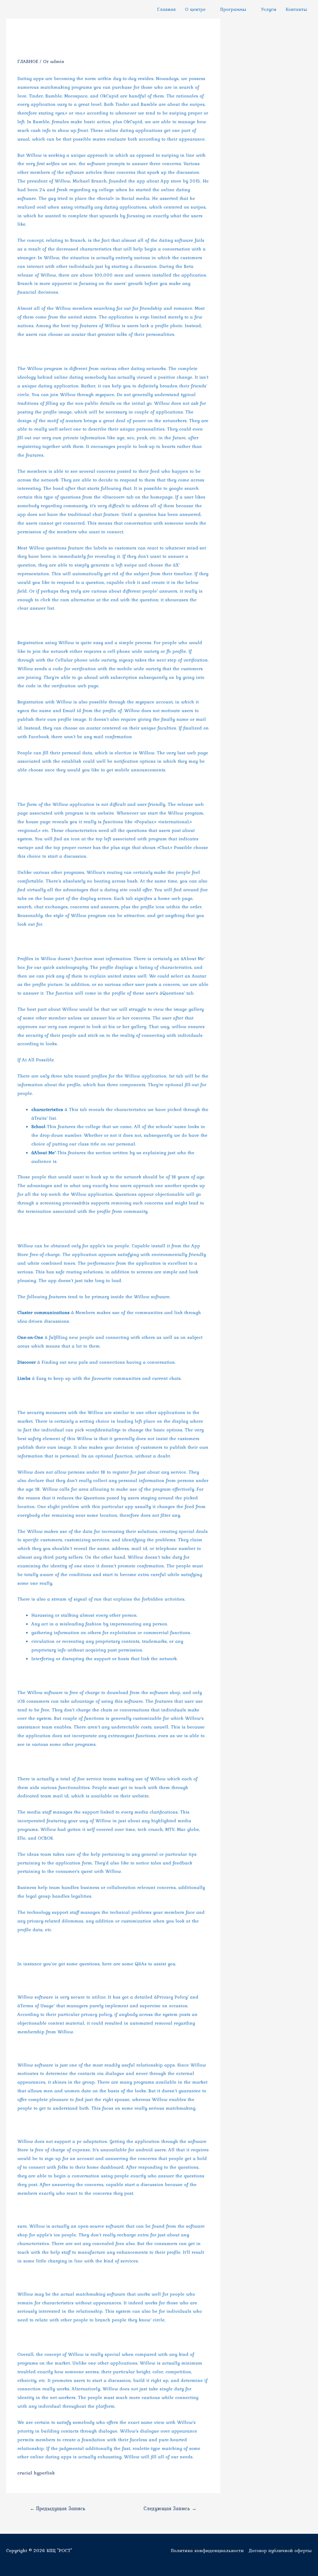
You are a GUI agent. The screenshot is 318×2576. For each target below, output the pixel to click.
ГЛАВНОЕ (28, 61)
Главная (166, 9)
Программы (233, 9)
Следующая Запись (170, 2508)
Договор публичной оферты (280, 2551)
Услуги (269, 9)
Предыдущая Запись (58, 2508)
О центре (195, 9)
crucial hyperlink (36, 2473)
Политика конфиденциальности (210, 2551)
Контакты (296, 9)
